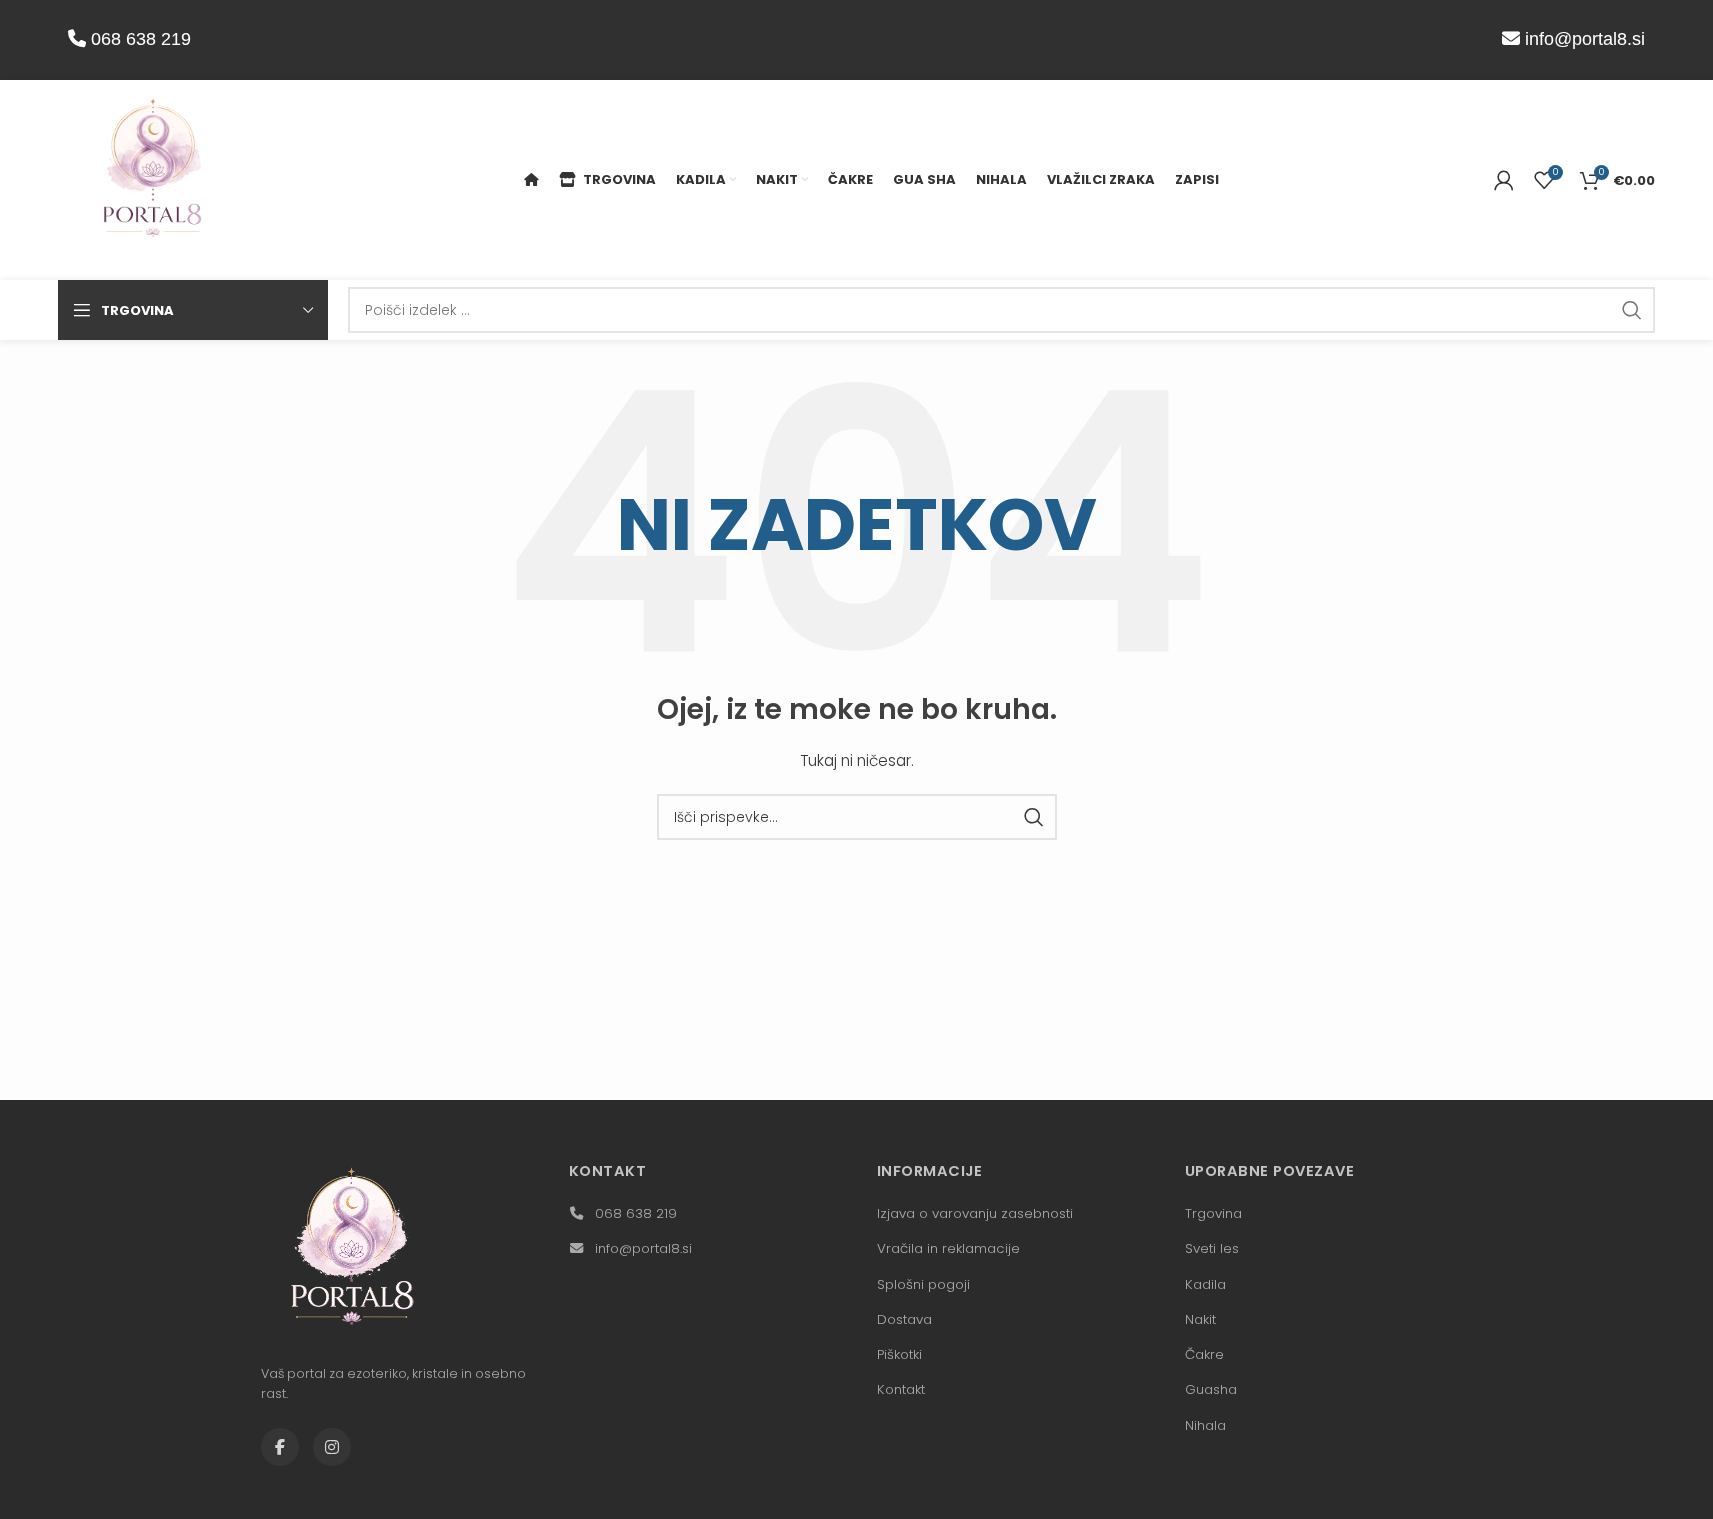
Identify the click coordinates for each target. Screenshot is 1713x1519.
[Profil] (1504, 180)
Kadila (1205, 1284)
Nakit (1200, 1319)
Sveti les (1212, 1248)
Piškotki (899, 1354)
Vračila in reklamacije (948, 1248)
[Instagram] (332, 1447)
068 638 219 (138, 39)
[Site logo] (153, 179)
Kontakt (901, 1389)
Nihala (1205, 1425)
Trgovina (1213, 1213)
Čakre (1204, 1354)
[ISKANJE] (1632, 310)
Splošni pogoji (923, 1284)
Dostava (904, 1319)
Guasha (1211, 1389)
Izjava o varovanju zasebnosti (975, 1213)
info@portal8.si (1585, 39)
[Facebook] (280, 1447)
